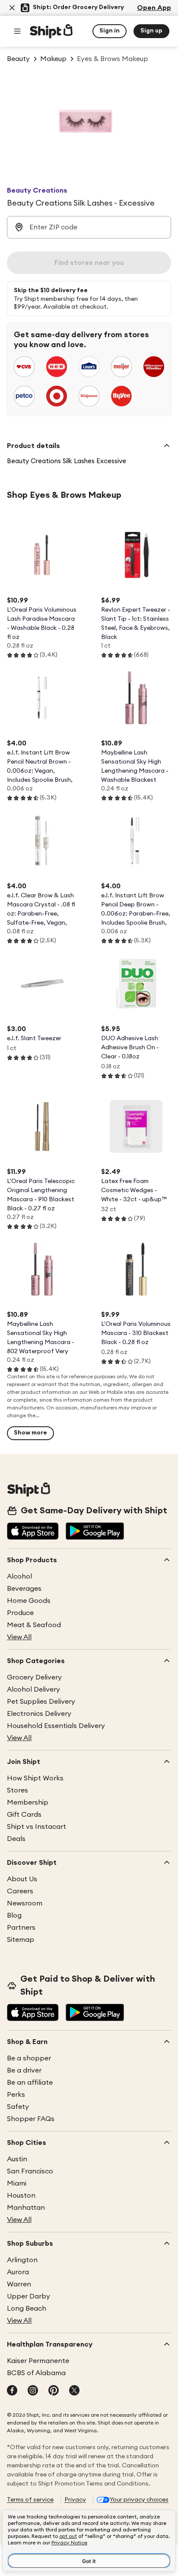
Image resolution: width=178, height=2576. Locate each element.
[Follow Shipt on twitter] (74, 2391)
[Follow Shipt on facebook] (12, 2391)
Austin (17, 2159)
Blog (14, 1915)
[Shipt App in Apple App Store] (33, 1532)
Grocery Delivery (34, 1677)
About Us (22, 1879)
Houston (21, 2196)
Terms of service (30, 2500)
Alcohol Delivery (33, 1689)
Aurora (18, 2272)
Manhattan (26, 2208)
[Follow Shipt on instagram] (33, 2391)
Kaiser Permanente (38, 2361)
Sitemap (21, 1940)
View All (19, 1637)
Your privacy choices (139, 2500)
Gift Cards (24, 1815)
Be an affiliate (30, 2083)
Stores (17, 1790)
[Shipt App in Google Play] (95, 1532)
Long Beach (27, 2308)
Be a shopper (29, 2058)
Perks (16, 2095)
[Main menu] (17, 31)
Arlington (22, 2260)
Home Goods (29, 1601)
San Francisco (30, 2171)
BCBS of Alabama (36, 2373)
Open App (154, 8)
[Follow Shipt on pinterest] (54, 2391)
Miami (17, 2183)
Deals (16, 1839)
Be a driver (24, 2070)
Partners (21, 1928)
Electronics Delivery (39, 1714)
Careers (20, 1891)
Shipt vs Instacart (37, 1827)
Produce (20, 1613)
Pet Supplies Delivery (41, 1702)
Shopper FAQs (31, 2119)
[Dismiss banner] (12, 8)
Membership (28, 1802)
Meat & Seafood (34, 1625)
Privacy (75, 2500)
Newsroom (25, 1903)
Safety (18, 2107)
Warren (19, 2284)
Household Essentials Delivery (56, 1726)
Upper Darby (29, 2296)
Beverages (24, 1589)
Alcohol (19, 1577)
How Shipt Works (35, 1778)
